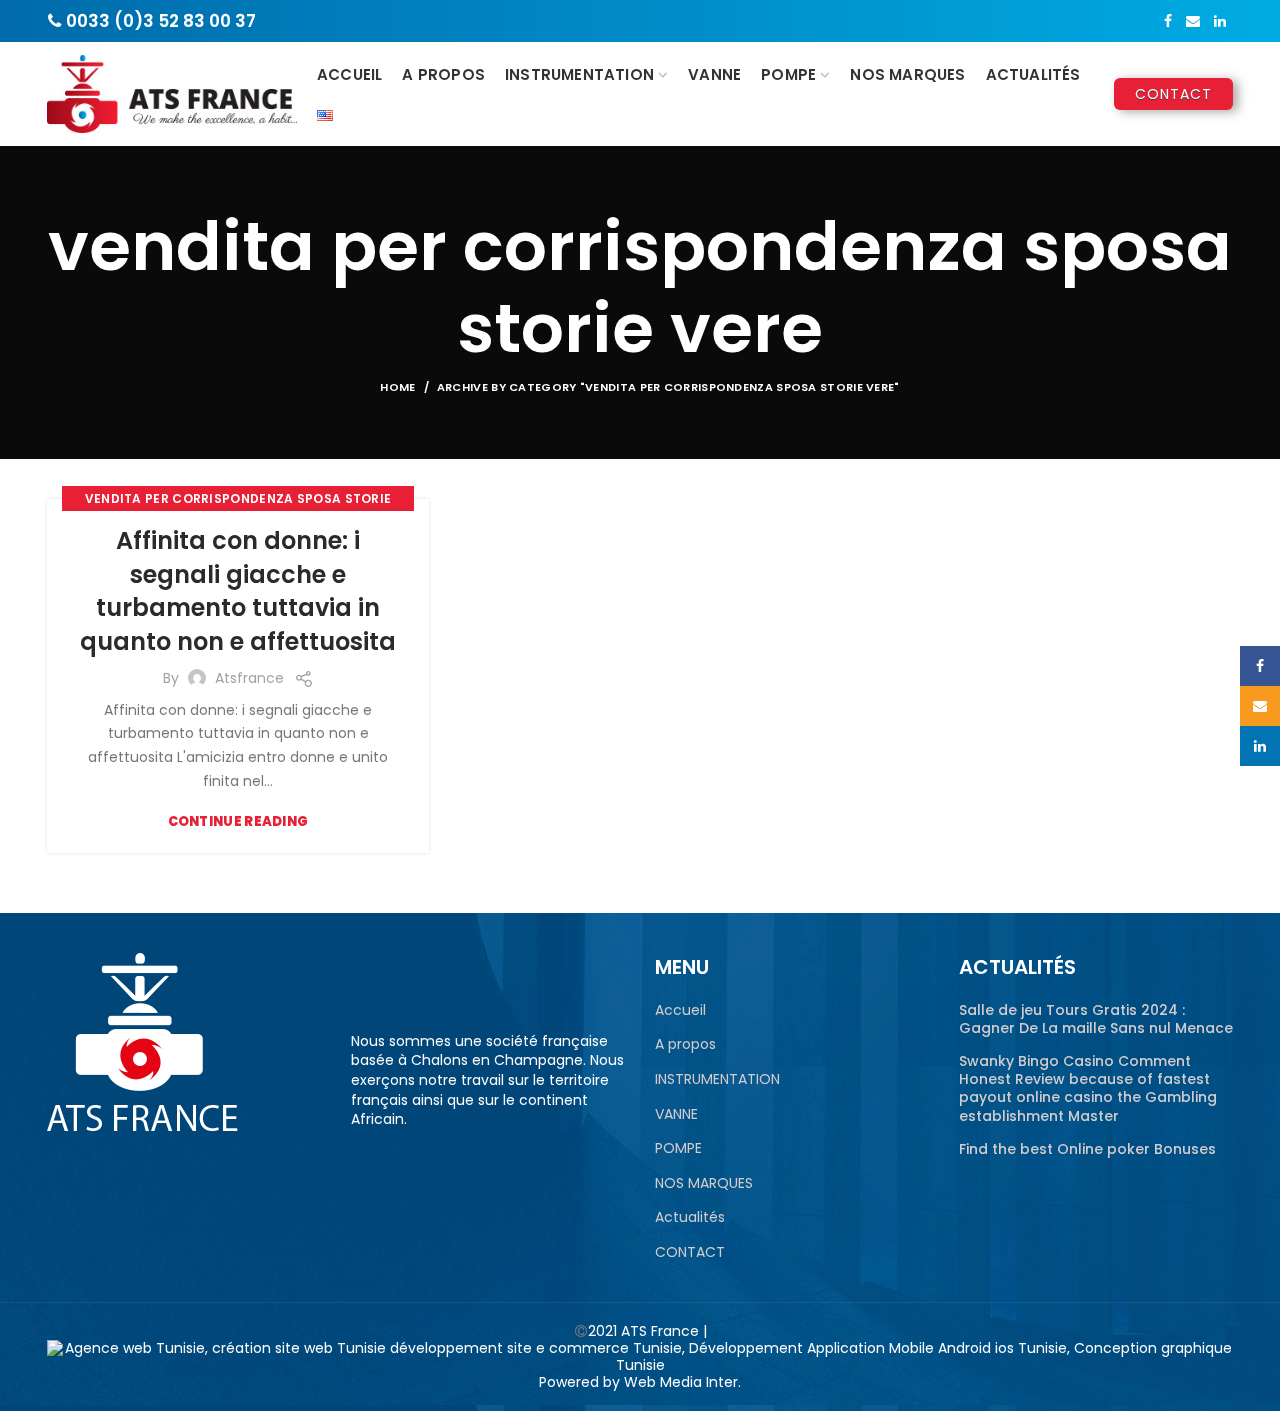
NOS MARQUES (704, 1183)
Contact (1173, 94)
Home (397, 387)
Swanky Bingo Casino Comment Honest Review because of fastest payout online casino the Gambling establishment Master (1088, 1088)
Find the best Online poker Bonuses (1087, 1149)
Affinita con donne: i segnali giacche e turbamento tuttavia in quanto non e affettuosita (238, 591)
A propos (685, 1044)
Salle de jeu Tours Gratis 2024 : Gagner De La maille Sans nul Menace (1096, 1019)
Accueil (680, 1010)
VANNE (676, 1114)
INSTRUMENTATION (717, 1079)
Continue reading (238, 821)
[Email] (1193, 21)
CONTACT (690, 1252)
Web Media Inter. (682, 1382)
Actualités (690, 1217)
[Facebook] (1168, 21)
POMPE (678, 1148)
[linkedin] (1220, 21)
